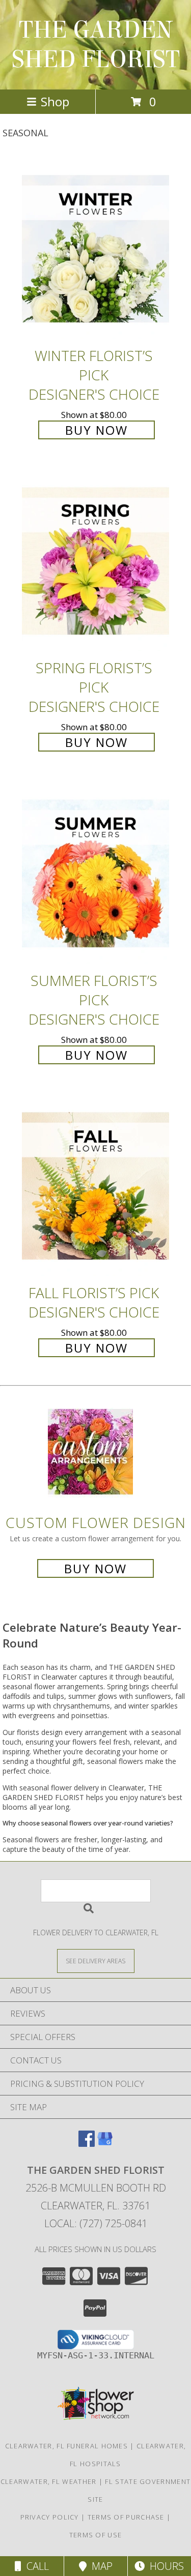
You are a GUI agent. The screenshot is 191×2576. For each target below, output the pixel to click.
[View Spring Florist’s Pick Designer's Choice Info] (96, 562)
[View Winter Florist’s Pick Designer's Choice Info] (96, 249)
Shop (55, 101)
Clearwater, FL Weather (49, 2481)
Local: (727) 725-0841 (96, 2223)
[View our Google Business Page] (105, 2144)
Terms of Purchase (126, 2517)
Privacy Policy (50, 2517)
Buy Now (97, 430)
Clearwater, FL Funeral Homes (66, 2446)
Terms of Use (96, 2535)
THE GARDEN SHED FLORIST (96, 45)
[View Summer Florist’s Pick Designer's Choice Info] (96, 874)
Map (100, 2566)
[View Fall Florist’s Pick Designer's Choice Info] (96, 1187)
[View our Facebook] (87, 2144)
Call (35, 2566)
